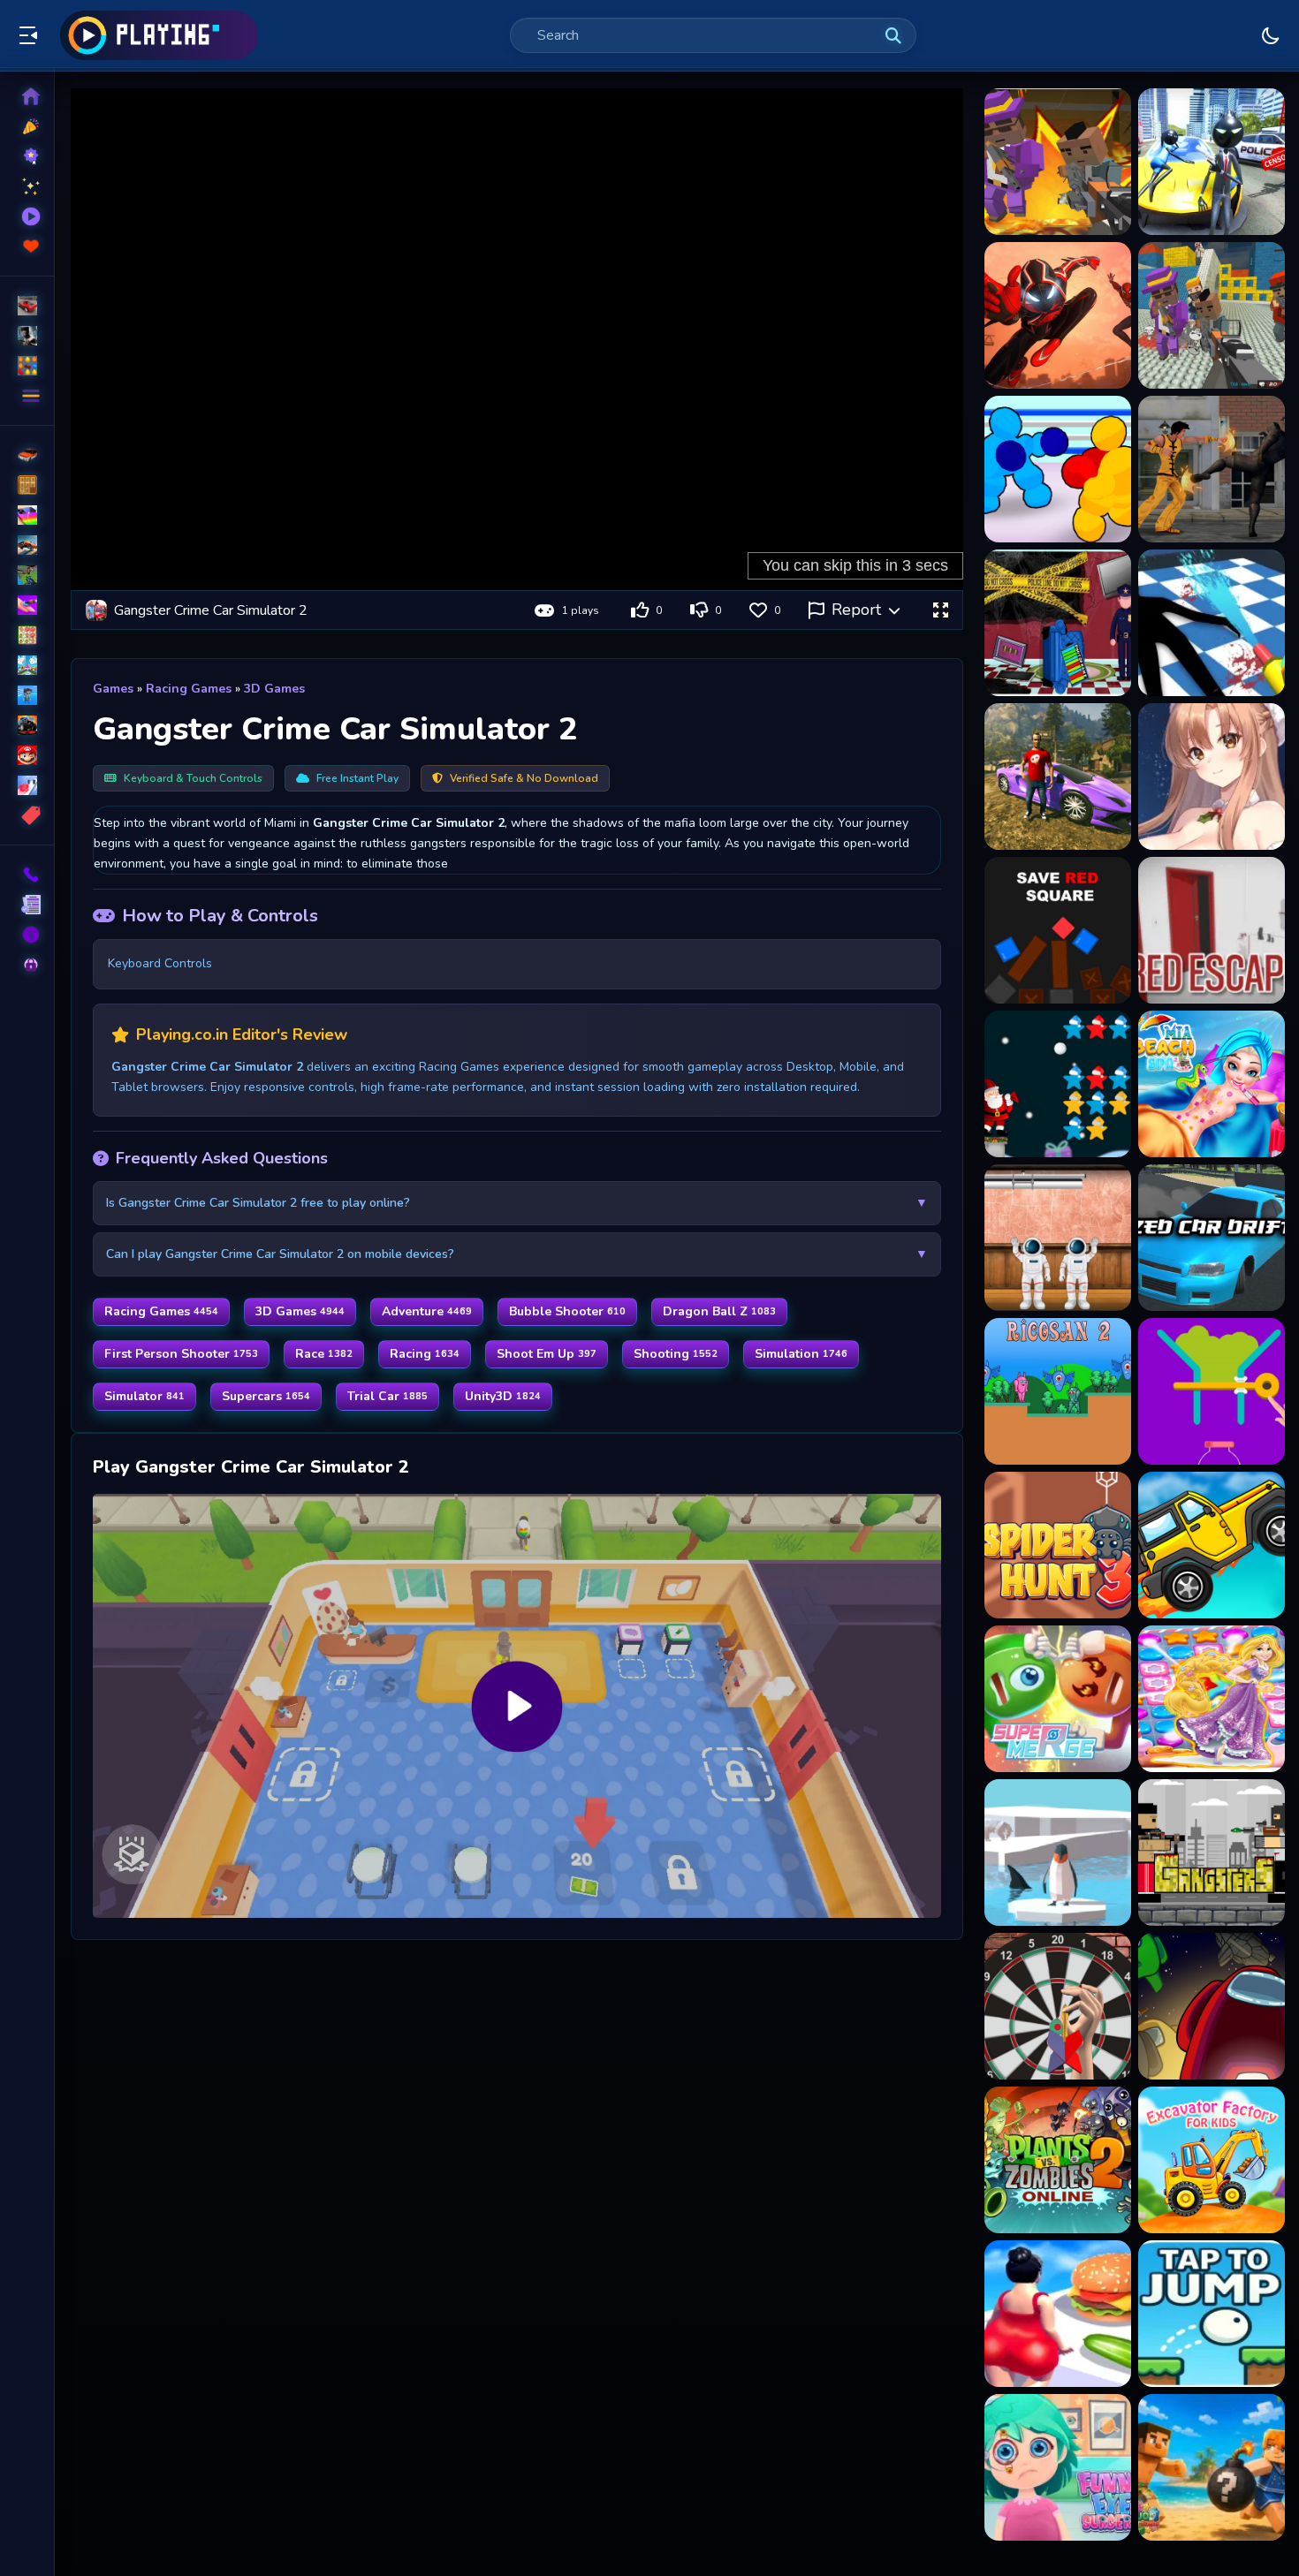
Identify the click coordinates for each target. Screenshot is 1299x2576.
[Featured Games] (27, 186)
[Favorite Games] (27, 246)
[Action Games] (27, 336)
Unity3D (503, 1396)
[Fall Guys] (27, 695)
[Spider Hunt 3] (1058, 1545)
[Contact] (27, 875)
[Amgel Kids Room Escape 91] (1058, 1238)
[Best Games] (27, 156)
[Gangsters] (1212, 1852)
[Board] (27, 665)
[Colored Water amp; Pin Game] (1212, 1391)
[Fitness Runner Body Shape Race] (1058, 2314)
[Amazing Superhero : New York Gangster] (1058, 315)
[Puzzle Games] (27, 366)
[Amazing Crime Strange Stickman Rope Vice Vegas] (1212, 162)
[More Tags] (27, 815)
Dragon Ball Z (719, 1311)
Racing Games (189, 689)
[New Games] (27, 126)
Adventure (427, 1311)
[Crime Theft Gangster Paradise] (1058, 777)
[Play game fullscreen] (940, 610)
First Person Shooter (181, 1354)
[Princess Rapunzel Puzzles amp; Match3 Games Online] (1212, 1699)
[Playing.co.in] (159, 35)
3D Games (274, 689)
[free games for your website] (27, 545)
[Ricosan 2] (1058, 1391)
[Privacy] (27, 965)
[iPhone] (27, 515)
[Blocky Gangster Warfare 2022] (1212, 315)
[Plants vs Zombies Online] (1058, 2160)
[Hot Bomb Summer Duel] (1212, 2467)
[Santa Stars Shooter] (1058, 1084)
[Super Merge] (1058, 1699)
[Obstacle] (27, 785)
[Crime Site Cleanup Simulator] (1212, 623)
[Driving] (27, 455)
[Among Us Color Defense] (1212, 2006)
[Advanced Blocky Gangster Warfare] (1058, 162)
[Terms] (27, 905)
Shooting (676, 1354)
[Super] (27, 755)
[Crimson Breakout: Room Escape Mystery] (1212, 930)
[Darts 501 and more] (1058, 2006)
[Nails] (27, 605)
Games (113, 689)
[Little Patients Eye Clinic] (1058, 2467)
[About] (27, 935)
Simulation (801, 1354)
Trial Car (387, 1396)
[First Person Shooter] (27, 575)
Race (324, 1354)
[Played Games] (27, 216)
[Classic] (27, 485)
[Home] (27, 96)
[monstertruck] (27, 725)
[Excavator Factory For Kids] (1212, 2160)
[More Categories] (27, 396)
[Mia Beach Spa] (1212, 1084)
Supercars (266, 1396)
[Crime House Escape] (1058, 623)
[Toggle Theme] (1271, 35)
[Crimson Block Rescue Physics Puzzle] (1058, 930)
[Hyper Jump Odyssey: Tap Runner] (1212, 2314)
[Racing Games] (27, 306)
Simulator (144, 1396)
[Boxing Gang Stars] (1058, 469)
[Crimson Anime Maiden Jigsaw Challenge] (1212, 777)
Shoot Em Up (547, 1354)
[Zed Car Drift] (1212, 1238)
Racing (425, 1354)
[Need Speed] (1212, 1545)
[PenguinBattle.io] (1058, 1852)
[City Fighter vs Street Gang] (1212, 469)
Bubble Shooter (567, 1311)
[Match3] (27, 635)
